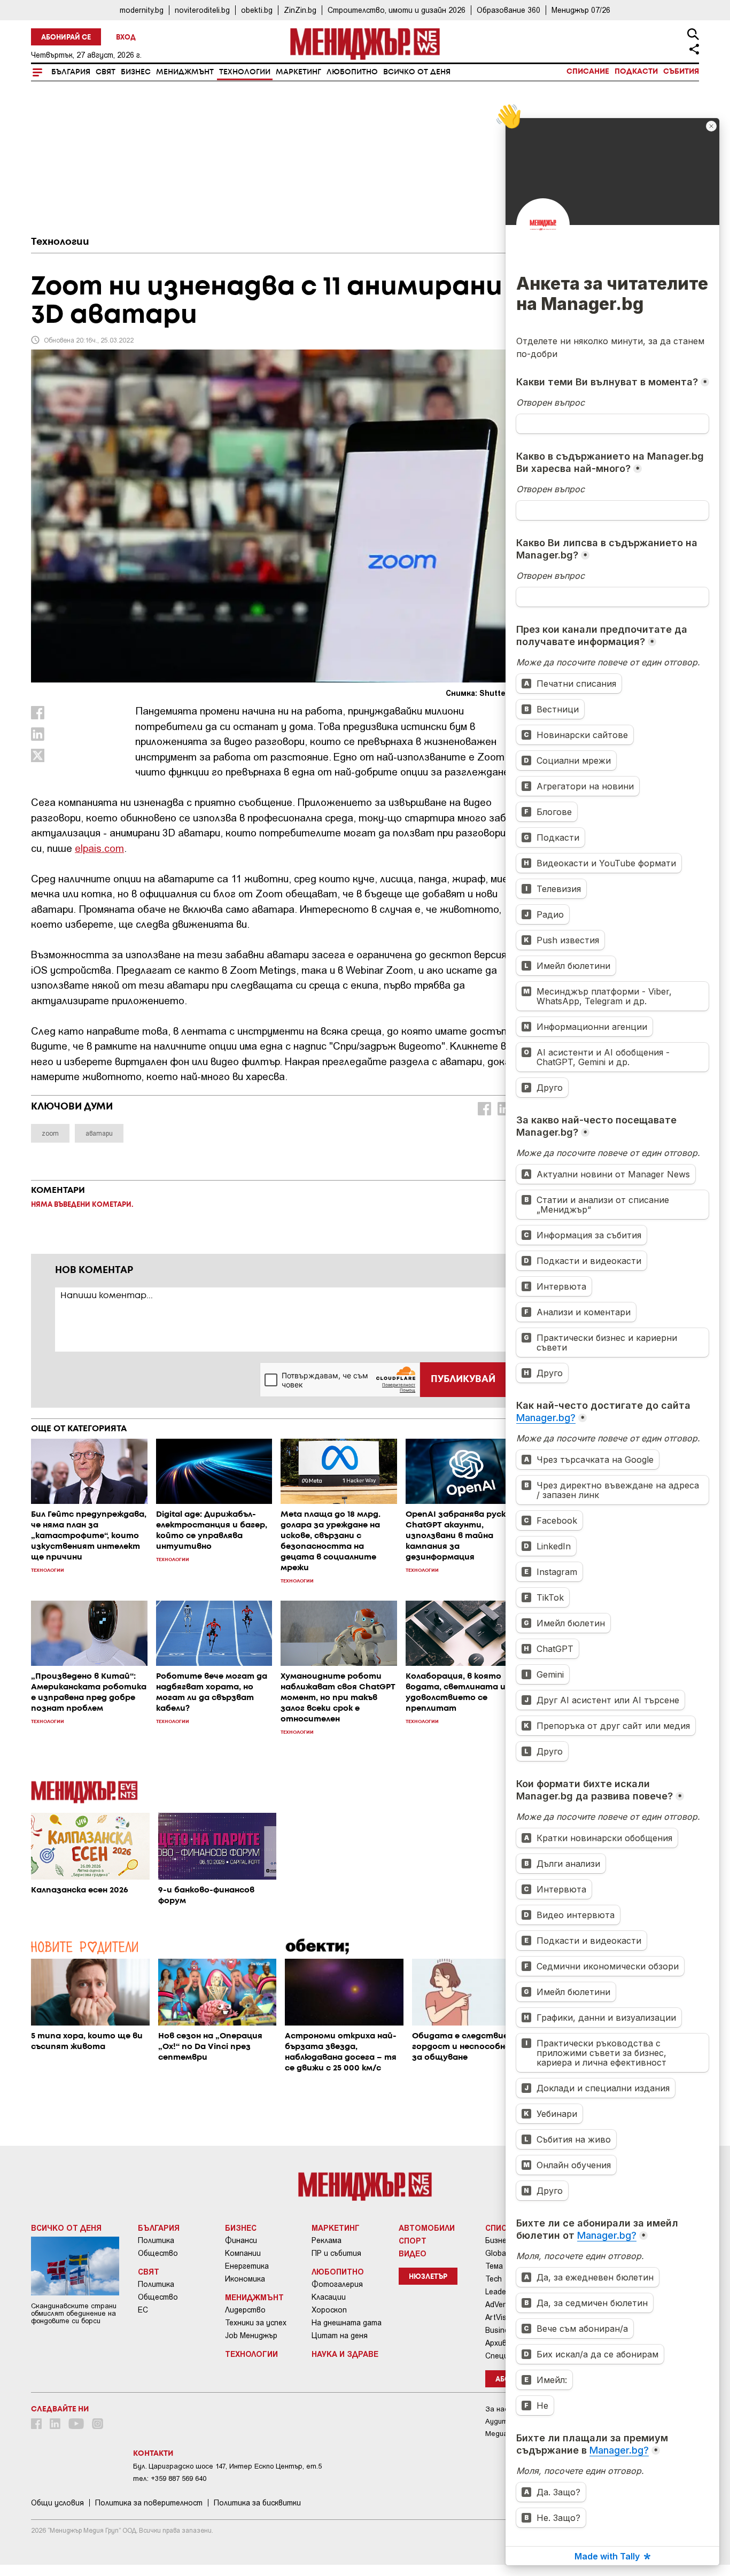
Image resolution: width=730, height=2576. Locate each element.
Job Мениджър (251, 2336)
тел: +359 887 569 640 (170, 2478)
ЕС (143, 2310)
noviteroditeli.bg (202, 10)
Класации (329, 2297)
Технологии (245, 72)
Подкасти (636, 72)
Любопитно (352, 72)
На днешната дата (347, 2323)
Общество (158, 2253)
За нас (497, 2409)
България (71, 72)
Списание (588, 72)
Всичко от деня (417, 72)
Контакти (153, 2454)
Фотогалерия (337, 2284)
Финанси (241, 2240)
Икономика (245, 2279)
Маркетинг (298, 72)
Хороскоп (329, 2310)
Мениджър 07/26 (581, 10)
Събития (681, 72)
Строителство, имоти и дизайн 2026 (397, 10)
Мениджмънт (185, 72)
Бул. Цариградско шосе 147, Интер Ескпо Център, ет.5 (227, 2466)
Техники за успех (256, 2323)
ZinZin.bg (300, 10)
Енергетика (247, 2266)
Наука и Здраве (345, 2354)
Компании (243, 2253)
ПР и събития (336, 2253)
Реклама (327, 2240)
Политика (156, 2240)
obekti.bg (257, 10)
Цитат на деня (340, 2336)
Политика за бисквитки (257, 2503)
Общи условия (57, 2503)
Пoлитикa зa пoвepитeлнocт (149, 2503)
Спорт (413, 2240)
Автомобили (427, 2228)
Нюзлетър (428, 2277)
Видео (413, 2253)
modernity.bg (142, 10)
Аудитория (504, 2421)
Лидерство (245, 2310)
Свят (106, 72)
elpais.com (99, 848)
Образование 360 (508, 10)
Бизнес (136, 72)
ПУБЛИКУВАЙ (463, 1379)
